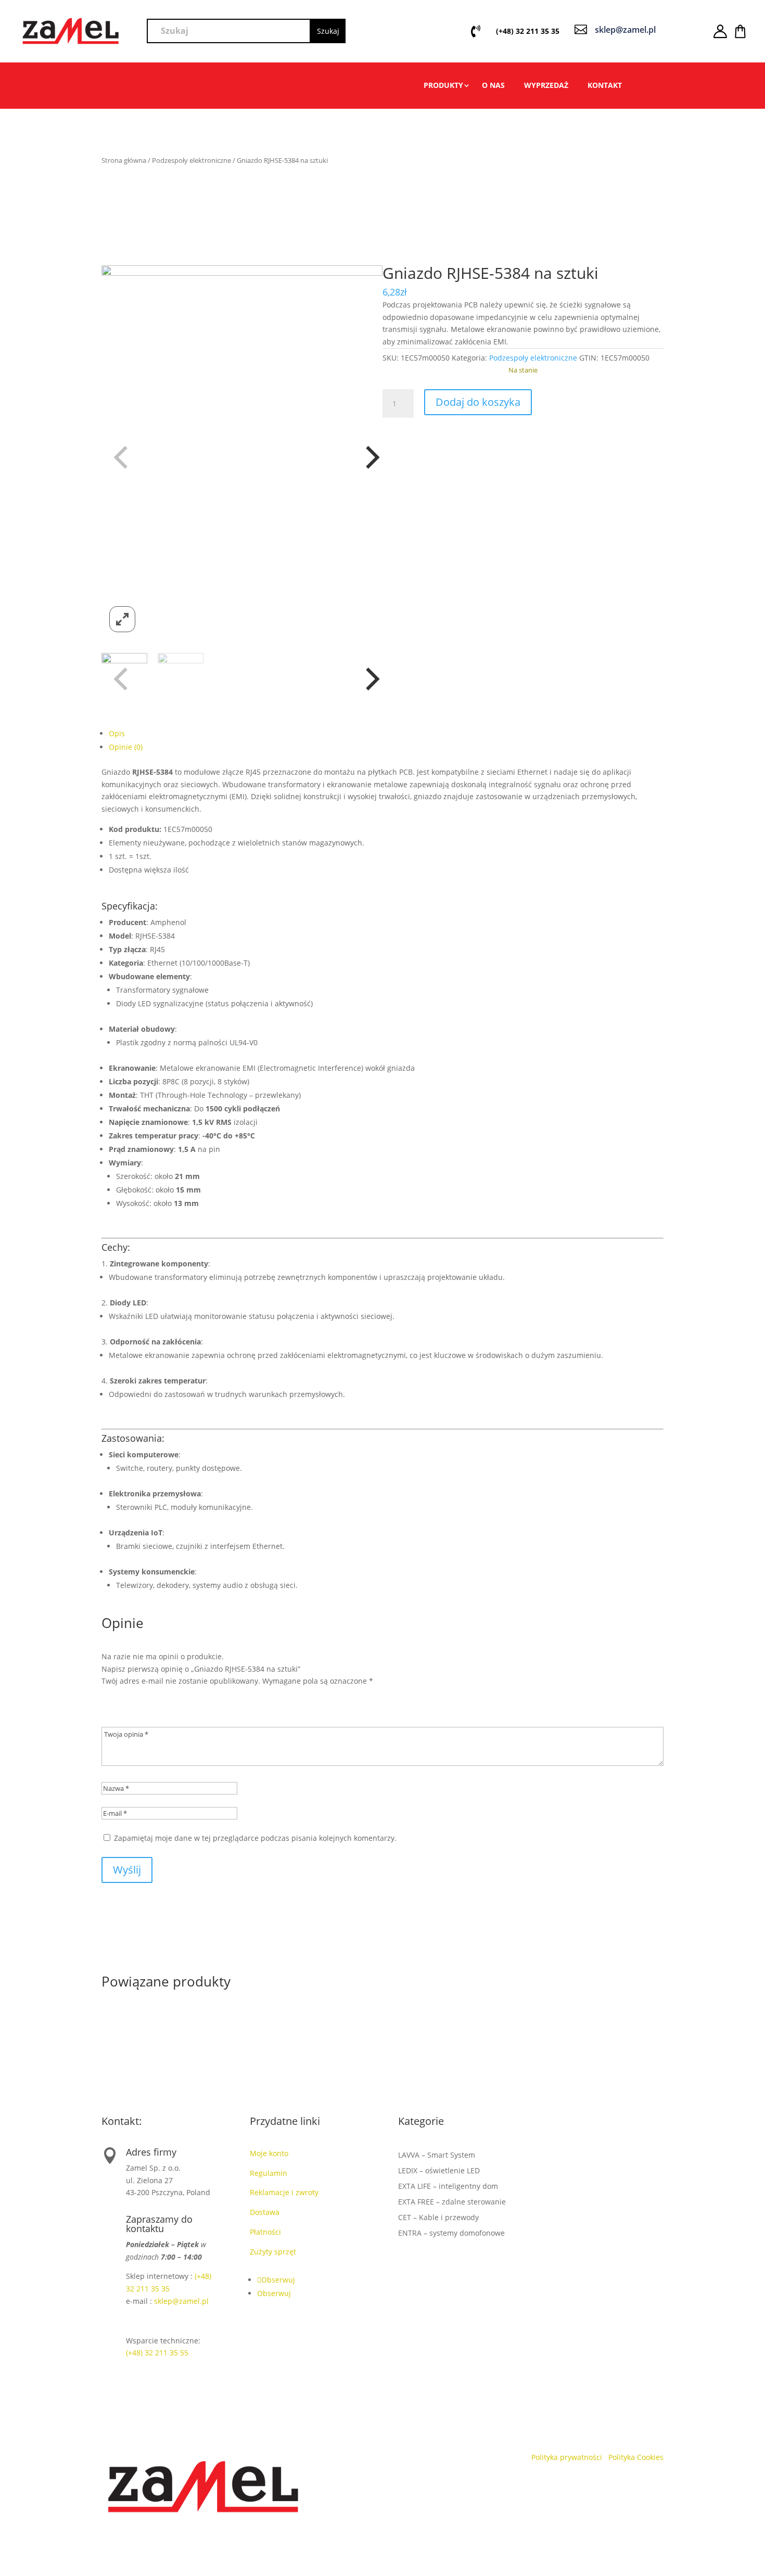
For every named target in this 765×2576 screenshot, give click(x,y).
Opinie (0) (126, 747)
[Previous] (118, 453)
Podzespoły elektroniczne (192, 160)
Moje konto (271, 2153)
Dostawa (265, 2212)
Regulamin (270, 2173)
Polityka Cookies (636, 2457)
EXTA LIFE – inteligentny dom (448, 2187)
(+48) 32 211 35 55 (157, 2353)
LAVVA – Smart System (437, 2156)
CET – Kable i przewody (438, 2218)
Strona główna (124, 160)
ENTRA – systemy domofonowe (451, 2234)
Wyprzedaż (546, 86)
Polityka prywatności (568, 2457)
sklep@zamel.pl (181, 2301)
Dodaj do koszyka (478, 402)
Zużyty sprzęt (273, 2252)
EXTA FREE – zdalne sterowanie (452, 2202)
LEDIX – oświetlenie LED (439, 2171)
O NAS (493, 86)
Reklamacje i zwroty (286, 2192)
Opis (117, 733)
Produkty (443, 86)
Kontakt (605, 86)
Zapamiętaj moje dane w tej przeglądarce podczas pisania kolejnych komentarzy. (255, 1838)
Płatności (265, 2232)
